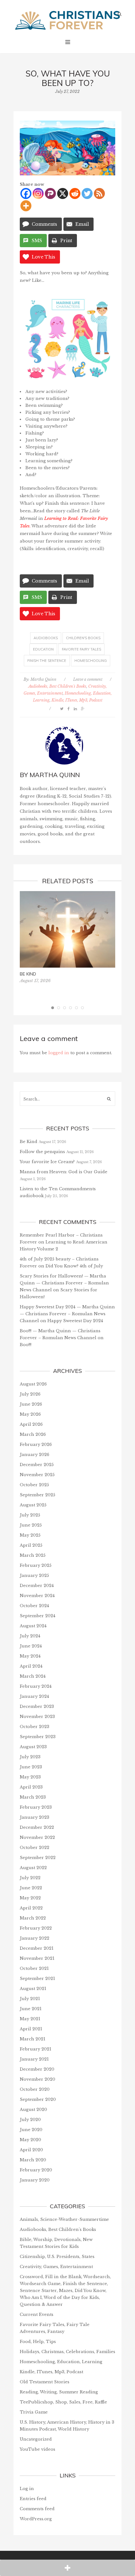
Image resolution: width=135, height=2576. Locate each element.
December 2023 (37, 1706)
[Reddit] (75, 193)
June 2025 (31, 1525)
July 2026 (30, 1394)
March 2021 (32, 2039)
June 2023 (31, 1767)
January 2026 (35, 1455)
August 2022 (33, 1868)
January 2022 (35, 1938)
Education (43, 649)
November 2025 (37, 1475)
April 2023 (31, 1787)
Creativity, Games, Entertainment (56, 2267)
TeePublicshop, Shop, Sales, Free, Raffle (63, 2402)
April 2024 (31, 1666)
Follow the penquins (42, 1152)
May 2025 (30, 1535)
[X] (63, 193)
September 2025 (38, 1495)
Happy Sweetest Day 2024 (75, 1321)
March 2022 (33, 1918)
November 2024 (37, 1596)
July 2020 (30, 2120)
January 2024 (34, 1696)
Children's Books (83, 638)
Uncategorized (36, 2439)
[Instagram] (38, 193)
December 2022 (37, 1827)
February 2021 (35, 2049)
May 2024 (30, 1656)
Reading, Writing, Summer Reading (59, 2392)
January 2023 (35, 1817)
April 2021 (31, 2029)
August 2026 (33, 1384)
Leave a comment (88, 679)
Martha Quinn (43, 679)
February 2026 (36, 1444)
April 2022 (31, 1908)
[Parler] (50, 193)
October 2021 (34, 1968)
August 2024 (33, 1626)
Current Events (37, 2314)
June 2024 (31, 1646)
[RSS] (99, 193)
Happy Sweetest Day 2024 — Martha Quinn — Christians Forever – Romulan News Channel (67, 1314)
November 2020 (38, 2079)
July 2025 (30, 1515)
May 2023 (30, 1777)
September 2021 (37, 1979)
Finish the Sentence (47, 661)
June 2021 (31, 2009)
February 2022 (36, 1928)
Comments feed (37, 2509)
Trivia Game (34, 2412)
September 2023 (38, 1737)
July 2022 (30, 1878)
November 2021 (37, 1958)
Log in (27, 2489)
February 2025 (36, 1565)
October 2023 (35, 1727)
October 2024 (34, 1606)
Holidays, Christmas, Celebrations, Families (67, 2352)
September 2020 (38, 2099)
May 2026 (30, 1414)
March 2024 (33, 1676)
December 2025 (37, 1465)
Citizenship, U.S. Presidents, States (57, 2257)
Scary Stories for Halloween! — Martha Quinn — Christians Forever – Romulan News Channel (64, 1283)
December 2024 (37, 1586)
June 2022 (31, 1888)
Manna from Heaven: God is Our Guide (64, 1172)
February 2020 (36, 2170)
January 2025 (34, 1575)
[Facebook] (26, 193)
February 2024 (36, 1686)
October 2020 (35, 2089)
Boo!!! (26, 1345)
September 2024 (38, 1616)
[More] (26, 206)
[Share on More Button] (67, 2568)
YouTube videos (38, 2449)
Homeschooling (91, 661)
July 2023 (30, 1757)
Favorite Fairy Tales (81, 649)
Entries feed (33, 2499)
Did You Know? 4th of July (74, 1266)
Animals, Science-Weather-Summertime (64, 2219)
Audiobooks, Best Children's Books (57, 686)
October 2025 (34, 1485)
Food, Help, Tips (38, 2342)
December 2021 (37, 1948)
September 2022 (38, 1858)
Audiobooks (46, 638)
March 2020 (33, 2160)
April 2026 (31, 1424)
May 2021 (30, 2019)
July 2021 (30, 1999)
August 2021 (33, 1989)
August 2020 (33, 2110)
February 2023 (36, 1807)
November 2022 (37, 1837)
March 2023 (33, 1797)
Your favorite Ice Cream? (47, 1162)
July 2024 (30, 1636)
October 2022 (35, 1848)
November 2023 (37, 1717)
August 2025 (33, 1505)
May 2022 (30, 1898)
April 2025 (31, 1545)
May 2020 (30, 2140)
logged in (59, 1053)
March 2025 (33, 1555)
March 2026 (33, 1434)
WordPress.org (36, 2519)
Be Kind (28, 974)
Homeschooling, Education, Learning (61, 2362)
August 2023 (33, 1747)
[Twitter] (87, 193)
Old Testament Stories (45, 2382)
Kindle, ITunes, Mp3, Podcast (77, 700)
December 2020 (37, 2069)
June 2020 (31, 2130)
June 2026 (31, 1404)
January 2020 (35, 2180)
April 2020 (31, 2150)
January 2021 (34, 2059)
